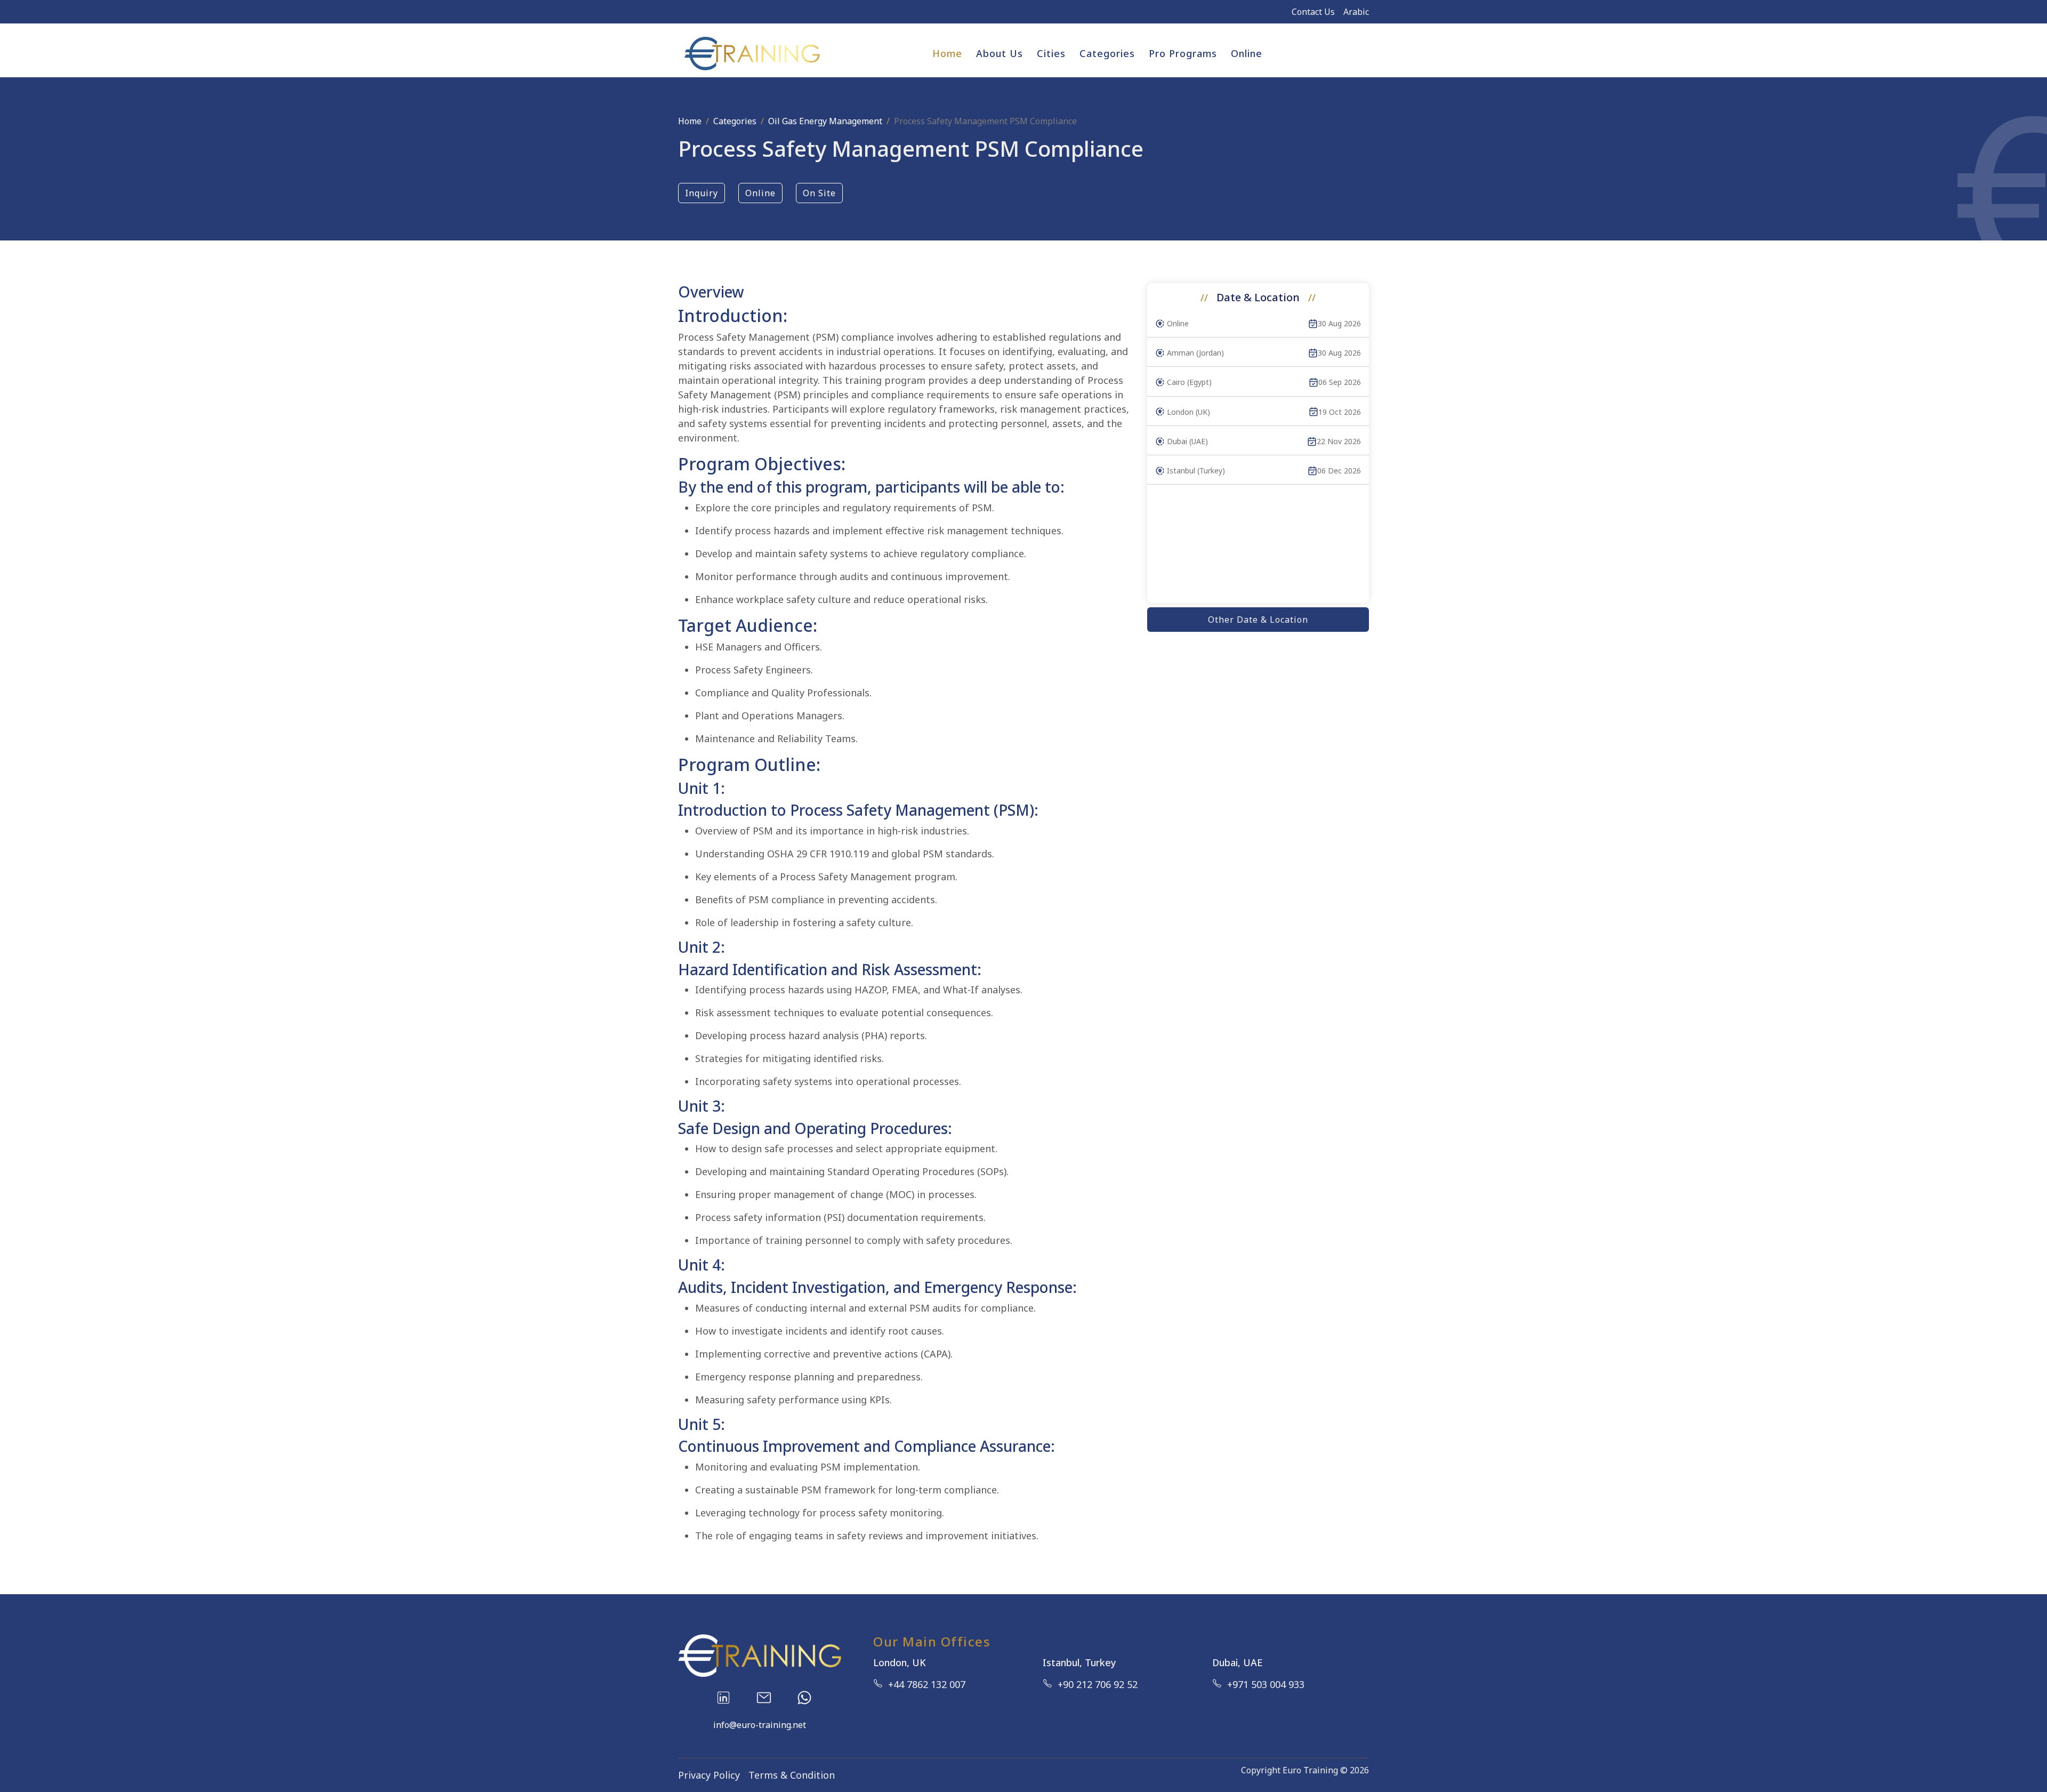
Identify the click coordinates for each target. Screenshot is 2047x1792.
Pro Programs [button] (1183, 53)
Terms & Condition (792, 1775)
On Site (819, 193)
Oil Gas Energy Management (825, 121)
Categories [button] (1107, 53)
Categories (735, 121)
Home (947, 53)
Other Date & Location (1258, 620)
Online (1247, 53)
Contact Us (1313, 12)
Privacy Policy (709, 1775)
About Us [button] (1000, 53)
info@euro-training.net (760, 1725)
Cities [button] (1051, 53)
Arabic (1356, 12)
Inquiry (702, 193)
